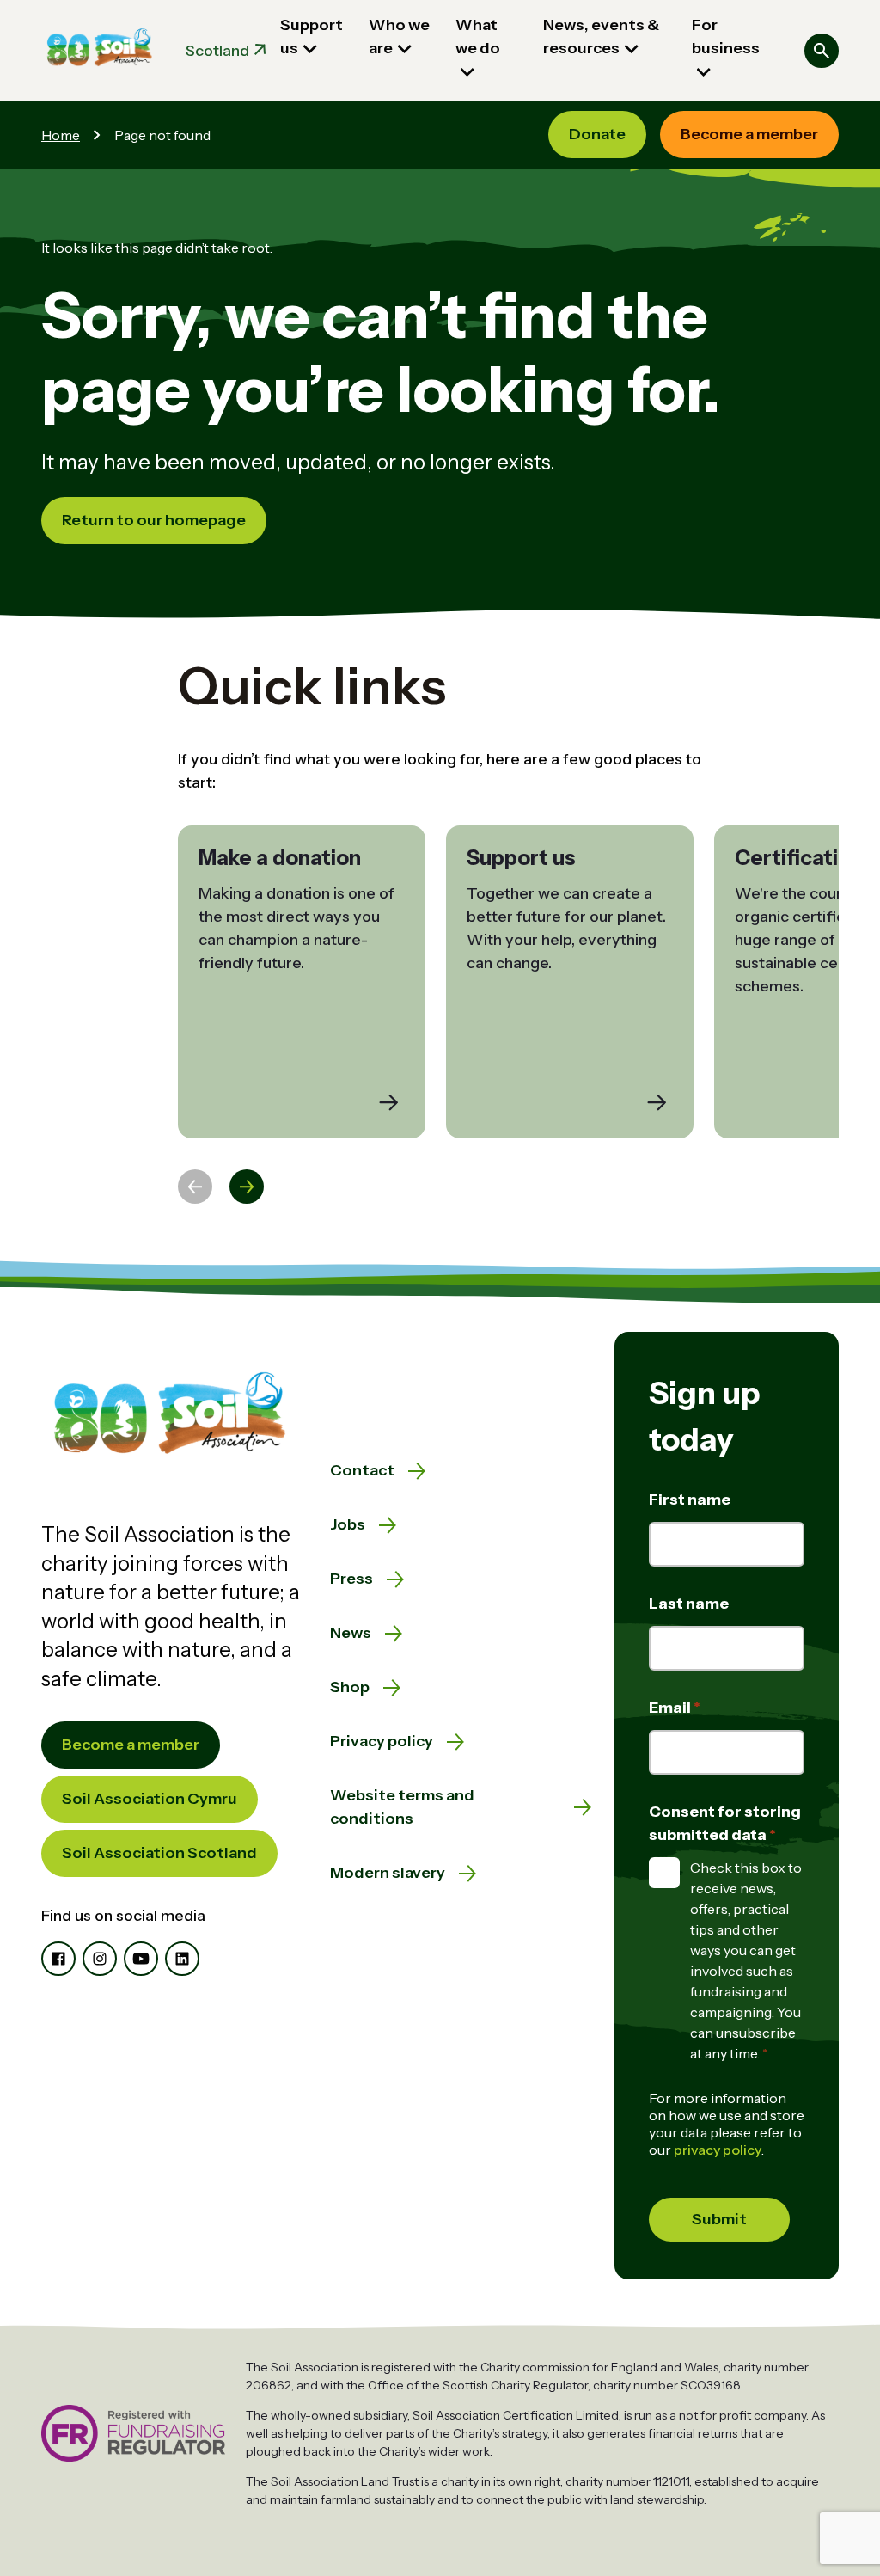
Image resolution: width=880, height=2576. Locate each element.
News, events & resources (601, 37)
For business (726, 37)
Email (671, 1708)
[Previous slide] (195, 1187)
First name (690, 1500)
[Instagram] (100, 1959)
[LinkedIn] (182, 1959)
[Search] (822, 51)
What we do (478, 37)
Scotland (217, 51)
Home (61, 135)
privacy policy (718, 2150)
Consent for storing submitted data (725, 1823)
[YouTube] (141, 1959)
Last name (689, 1604)
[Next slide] (247, 1187)
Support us (312, 37)
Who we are (399, 37)
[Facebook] (58, 1959)
